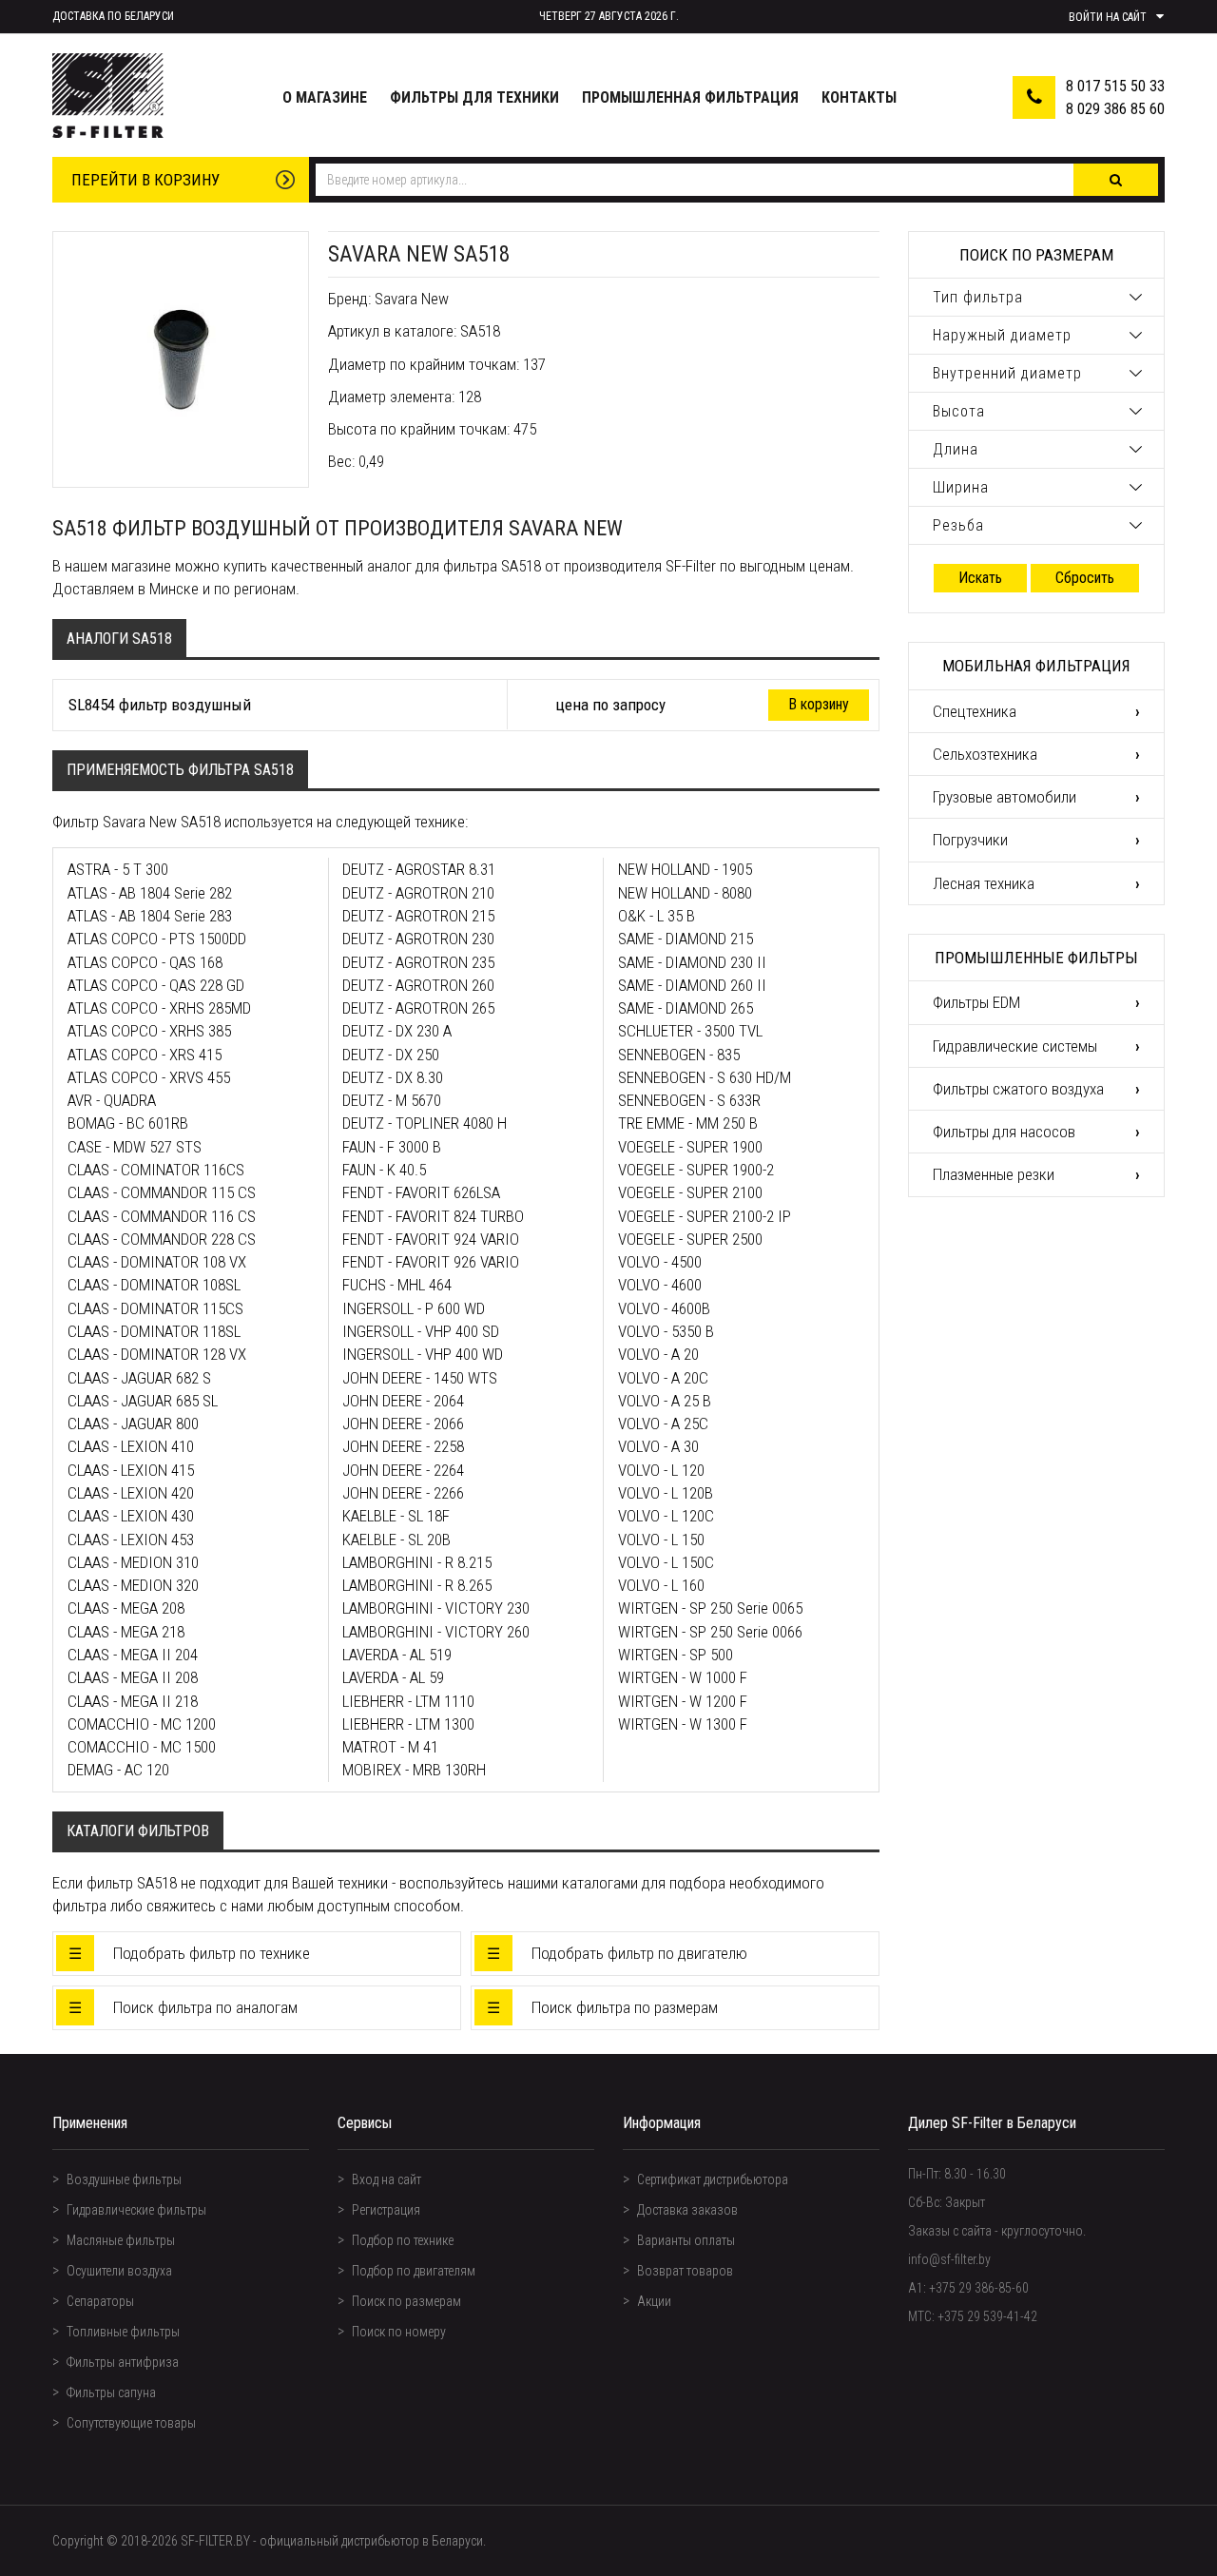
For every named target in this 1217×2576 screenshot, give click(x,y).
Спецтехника (975, 711)
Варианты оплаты (686, 2240)
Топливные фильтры (123, 2332)
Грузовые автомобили (1005, 797)
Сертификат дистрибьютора (713, 2179)
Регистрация (386, 2210)
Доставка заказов (687, 2210)
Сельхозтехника (985, 754)
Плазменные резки (994, 1174)
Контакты (859, 97)
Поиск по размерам (406, 2301)
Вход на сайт (386, 2179)
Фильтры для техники (474, 97)
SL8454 (92, 705)
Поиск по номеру (399, 2332)
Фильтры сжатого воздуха (1018, 1089)
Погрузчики (970, 840)
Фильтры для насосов (1004, 1132)
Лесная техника (984, 883)
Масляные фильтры (121, 2240)
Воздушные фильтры (124, 2179)
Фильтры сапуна (111, 2392)
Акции (654, 2301)
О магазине (325, 97)
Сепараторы (100, 2301)
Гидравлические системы (1015, 1046)
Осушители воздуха (119, 2271)
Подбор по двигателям (414, 2271)
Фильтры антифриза (123, 2362)
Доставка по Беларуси (113, 16)
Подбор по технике (403, 2240)
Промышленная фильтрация (690, 97)
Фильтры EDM (976, 1002)
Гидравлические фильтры (136, 2210)
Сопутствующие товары (131, 2423)
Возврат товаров (685, 2271)
